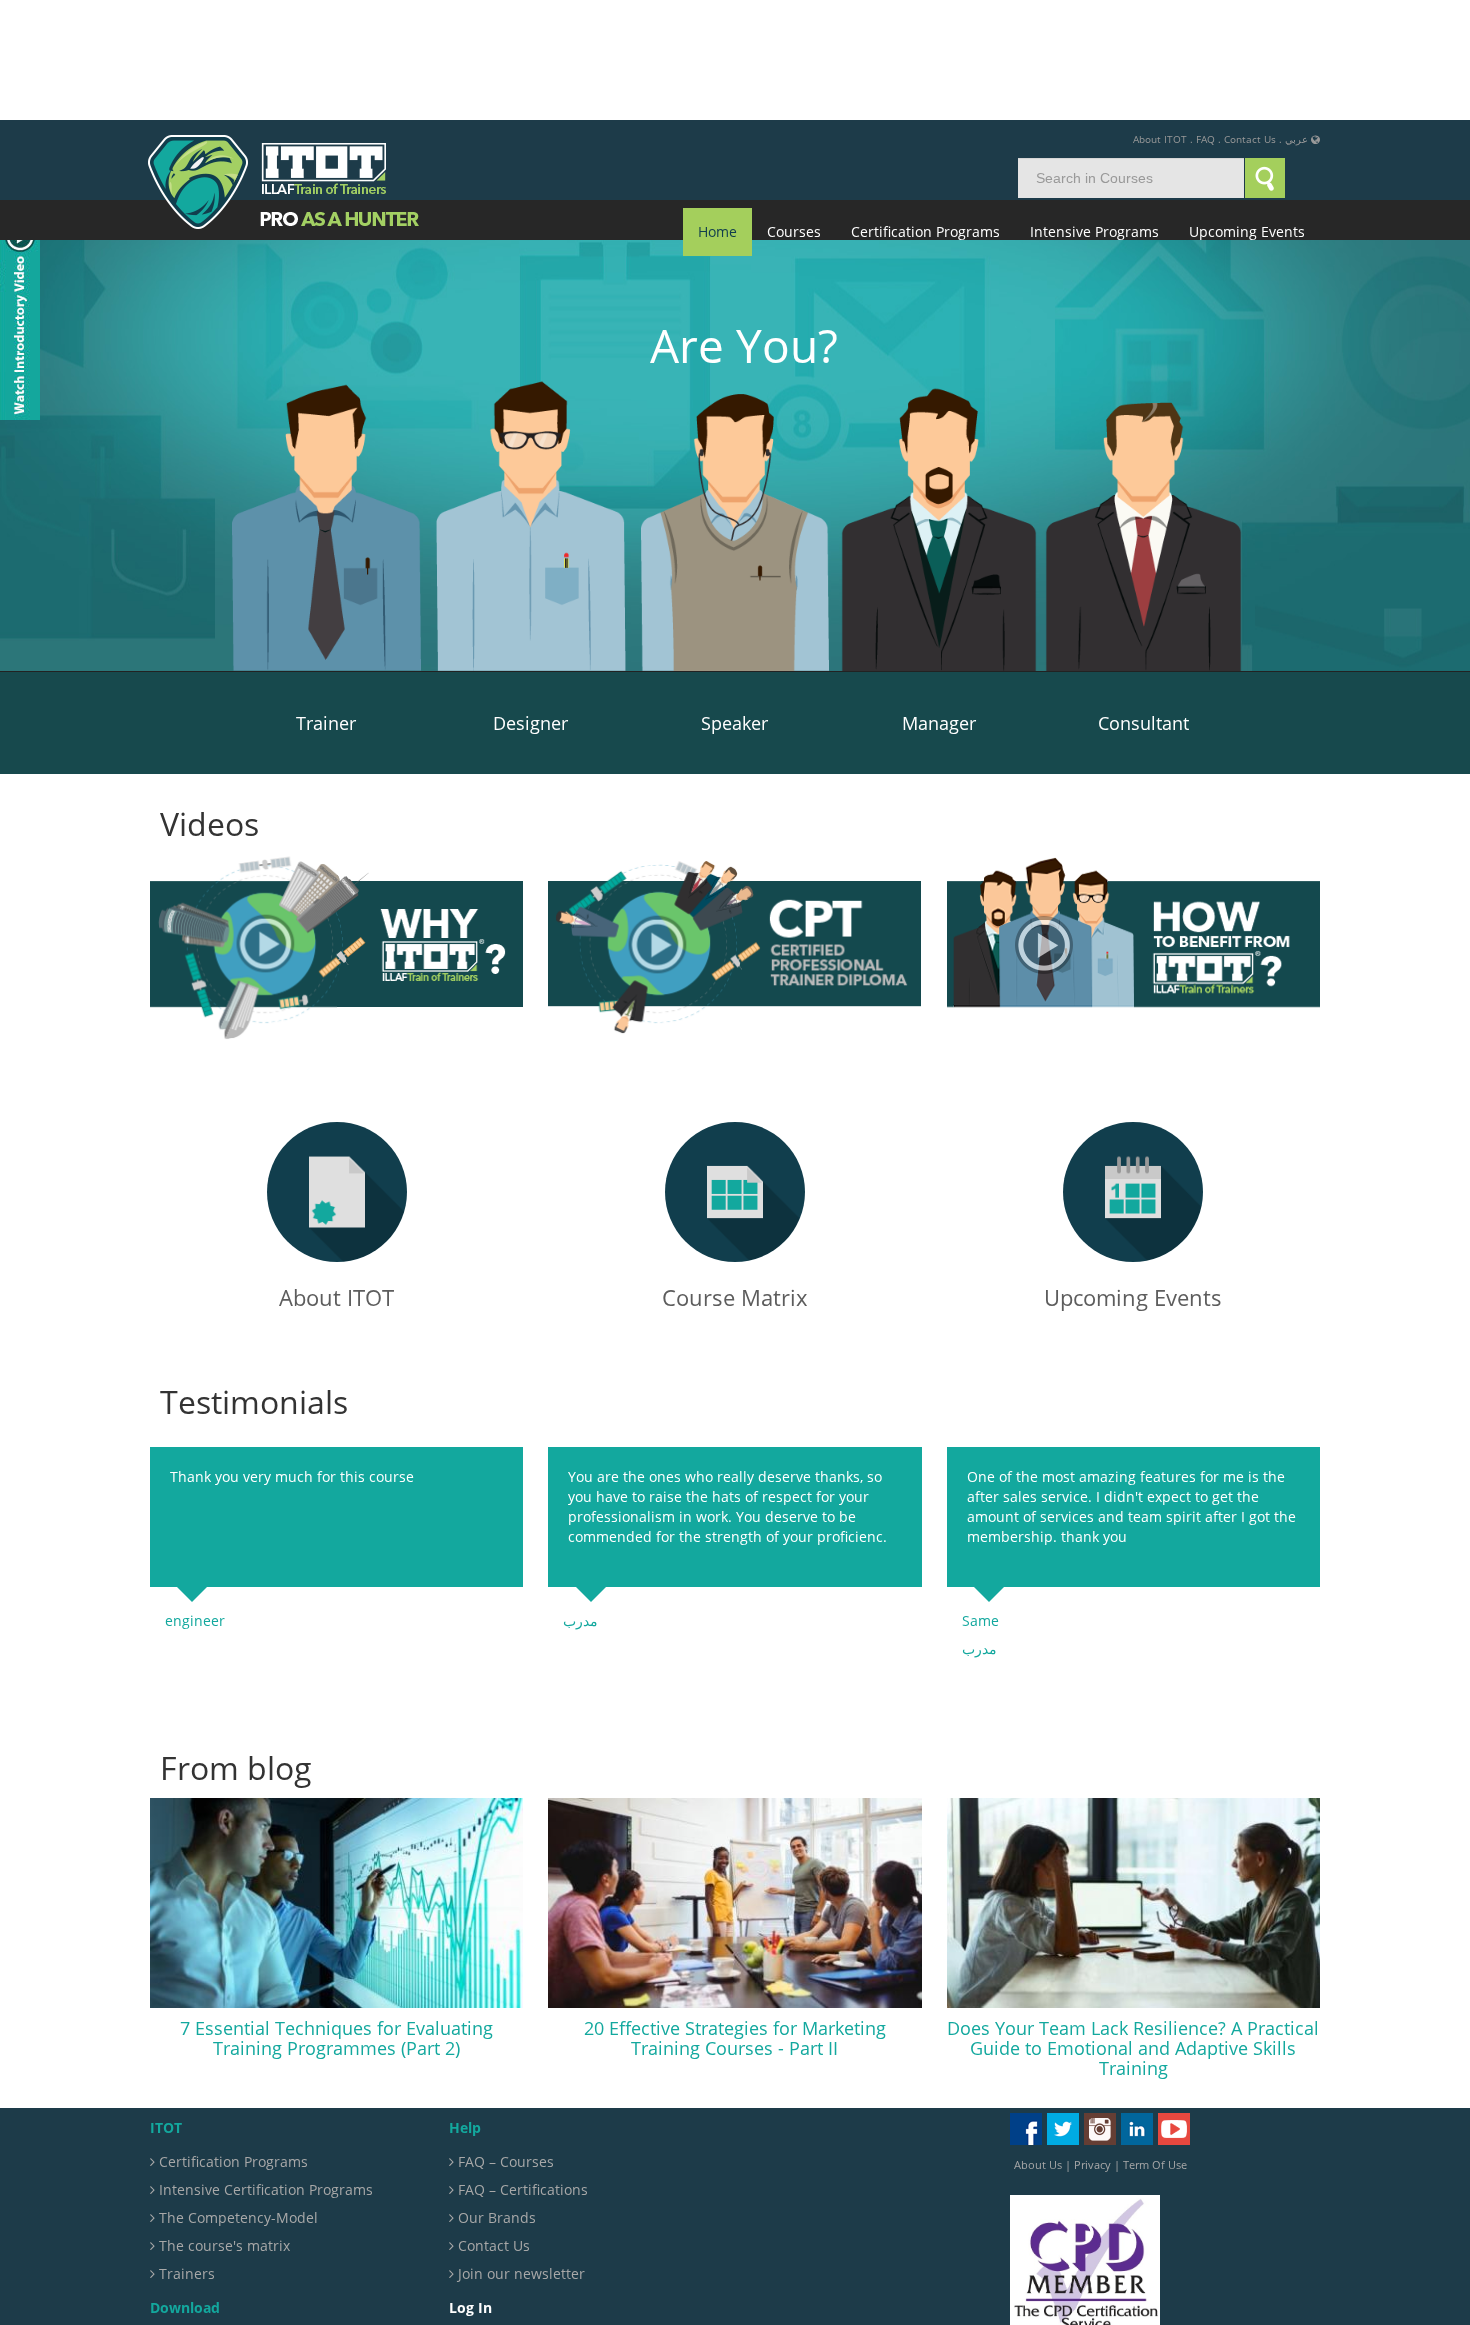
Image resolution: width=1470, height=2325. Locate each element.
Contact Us (1250, 19)
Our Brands (495, 2097)
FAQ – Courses (504, 2041)
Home (717, 111)
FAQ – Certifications (521, 2069)
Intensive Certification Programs (264, 2069)
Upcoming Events (1247, 111)
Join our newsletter (519, 2153)
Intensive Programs (1094, 111)
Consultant (1143, 603)
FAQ (1205, 19)
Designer (530, 603)
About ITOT (1160, 19)
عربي (1296, 19)
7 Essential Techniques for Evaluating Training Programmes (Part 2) (336, 1918)
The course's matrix (222, 2125)
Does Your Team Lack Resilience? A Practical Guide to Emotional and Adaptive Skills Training (1133, 1928)
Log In (478, 2221)
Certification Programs (925, 111)
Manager (939, 603)
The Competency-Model (236, 2097)
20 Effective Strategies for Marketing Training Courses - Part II (735, 1918)
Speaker (734, 603)
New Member (503, 2249)
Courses (794, 111)
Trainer (326, 603)
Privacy (1092, 2044)
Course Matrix (735, 1177)
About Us (1038, 2044)
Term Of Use (1155, 2044)
